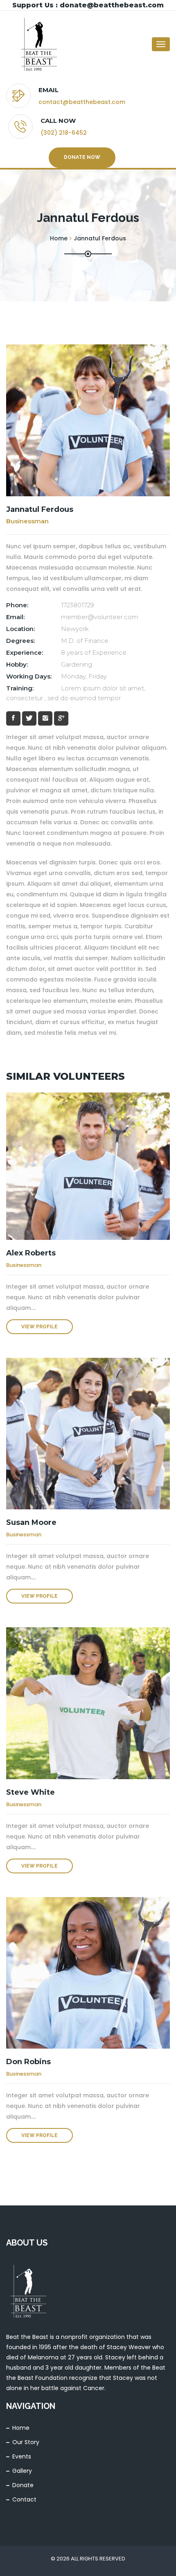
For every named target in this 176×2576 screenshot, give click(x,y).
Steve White (30, 1792)
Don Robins (28, 2062)
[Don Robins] (88, 1973)
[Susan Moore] (88, 1434)
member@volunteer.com (99, 617)
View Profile (39, 1327)
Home (21, 2428)
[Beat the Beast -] (39, 44)
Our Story (26, 2442)
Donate (23, 2485)
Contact (24, 2499)
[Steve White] (88, 1703)
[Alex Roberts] (88, 1166)
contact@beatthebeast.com (82, 102)
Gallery (22, 2471)
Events (22, 2456)
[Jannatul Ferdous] (88, 420)
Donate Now (82, 157)
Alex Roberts (31, 1253)
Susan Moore (31, 1522)
